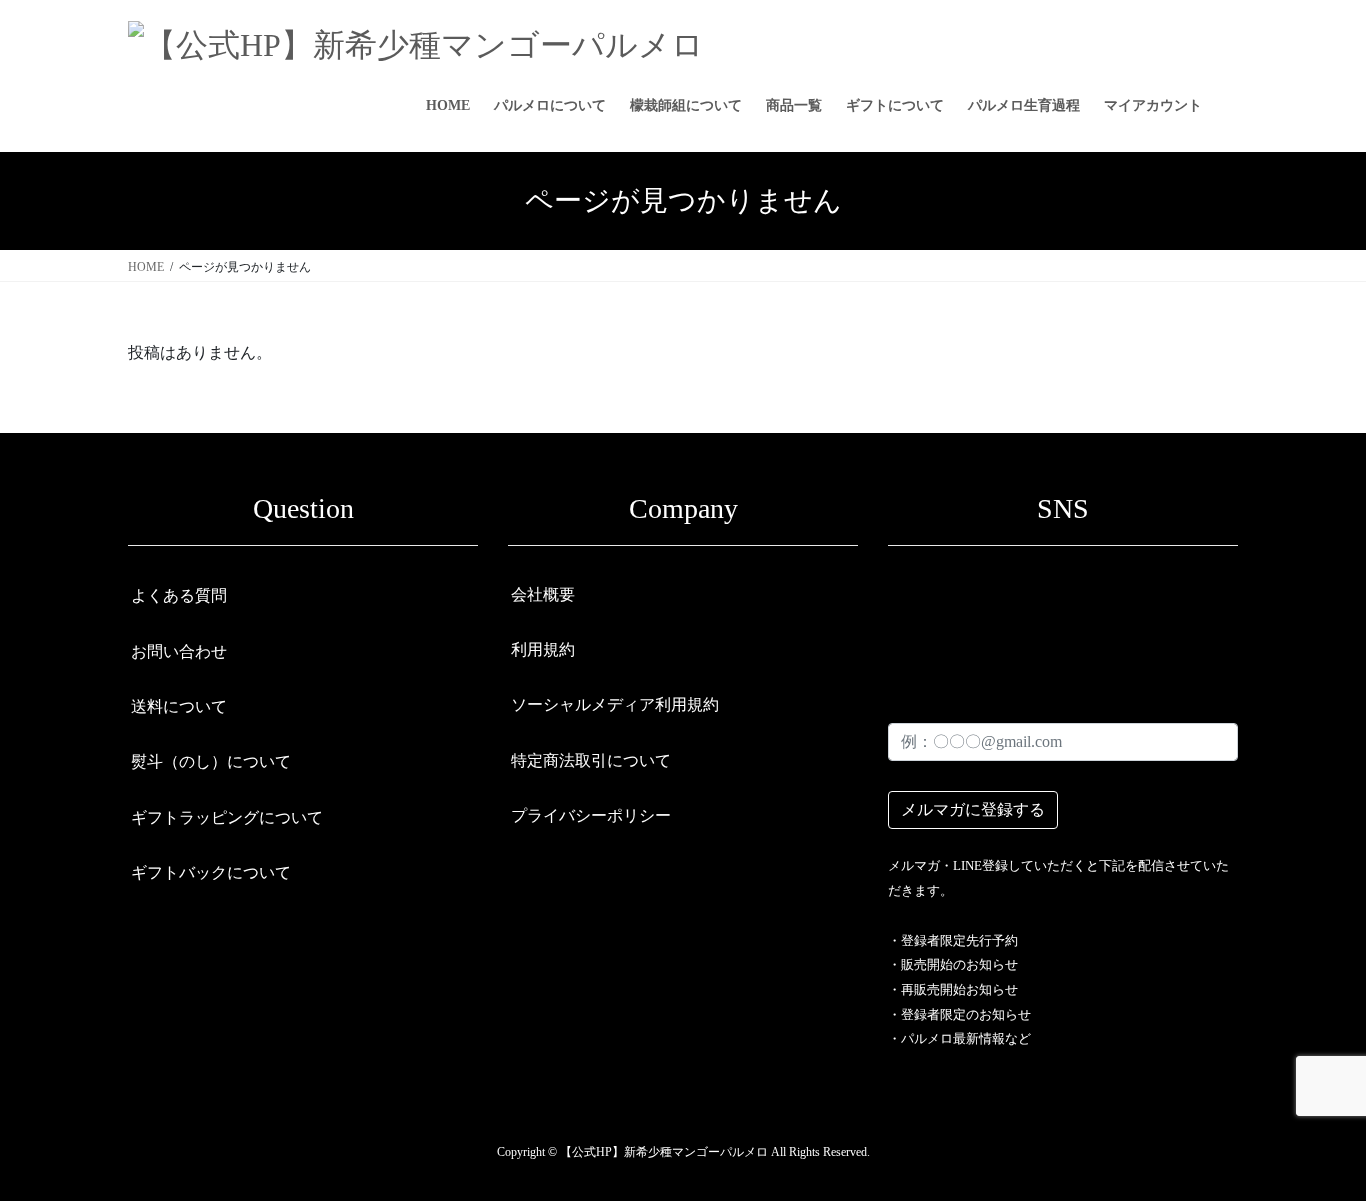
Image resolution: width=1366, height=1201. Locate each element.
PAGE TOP (1315, 1147)
